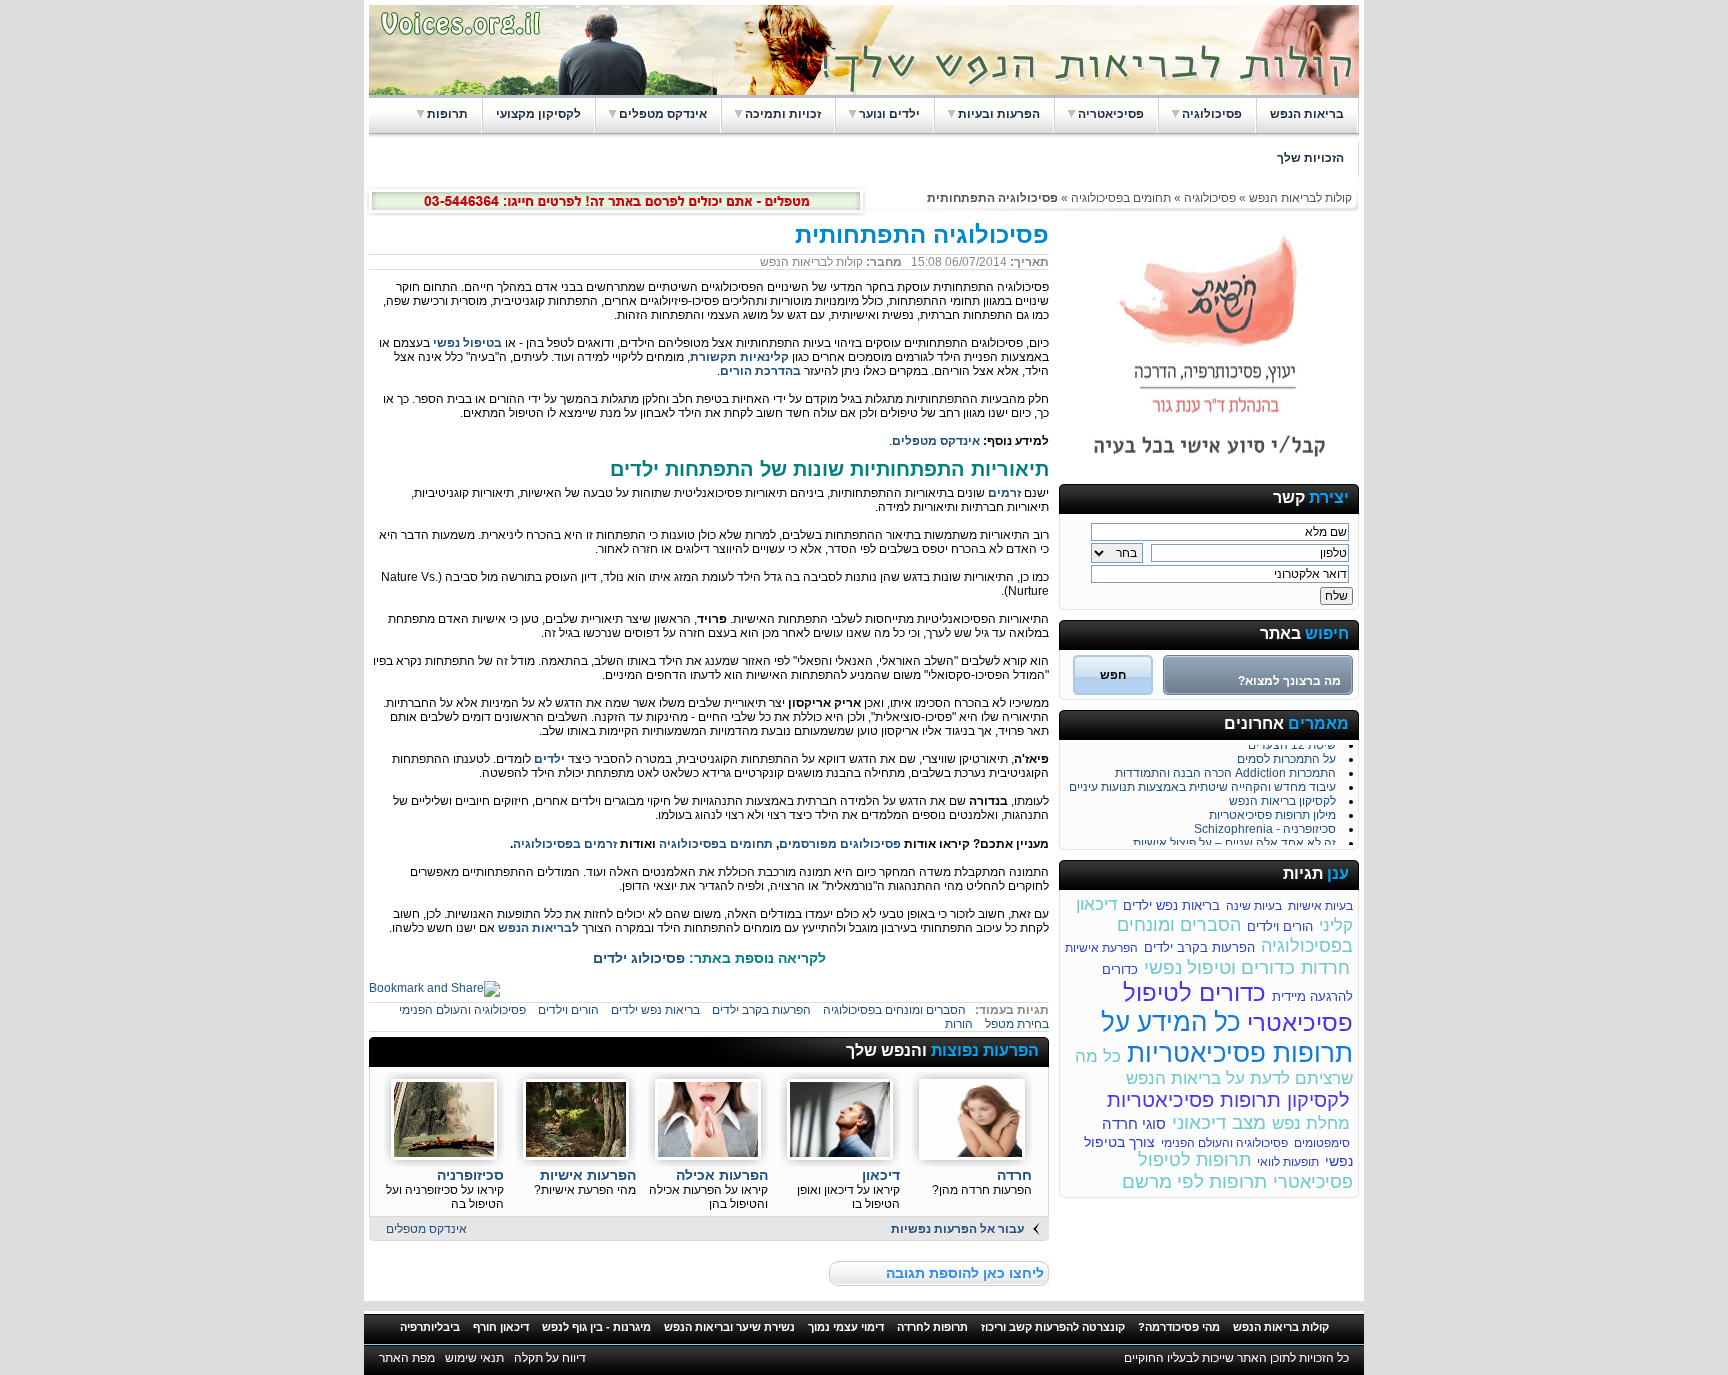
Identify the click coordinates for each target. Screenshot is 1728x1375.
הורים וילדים (1280, 926)
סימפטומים (1322, 1143)
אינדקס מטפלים (663, 114)
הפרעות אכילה (722, 1175)
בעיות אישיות (1320, 906)
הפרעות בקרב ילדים (1199, 947)
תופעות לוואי (1288, 1162)
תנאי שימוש (474, 1358)
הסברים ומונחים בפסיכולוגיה (894, 1010)
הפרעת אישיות (1101, 948)
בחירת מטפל (1017, 1024)
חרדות (1325, 968)
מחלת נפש (1311, 1123)
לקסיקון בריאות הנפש (1282, 797)
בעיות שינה (1254, 906)
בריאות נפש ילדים (1171, 905)
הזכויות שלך (1310, 158)
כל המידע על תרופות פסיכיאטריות (1227, 1037)
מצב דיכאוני (1219, 1122)
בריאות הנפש (1307, 114)
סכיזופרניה (470, 1175)
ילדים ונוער (889, 114)
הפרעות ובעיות (999, 114)
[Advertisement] (611, 1052)
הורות (959, 1024)
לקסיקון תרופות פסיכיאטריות (1228, 1100)
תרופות (447, 114)
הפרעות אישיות (588, 1175)
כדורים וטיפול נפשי (1219, 967)
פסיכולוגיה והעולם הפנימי (1224, 1143)
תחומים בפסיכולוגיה (1121, 198)
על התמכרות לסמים (1286, 755)
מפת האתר (407, 1358)
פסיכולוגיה (1212, 114)
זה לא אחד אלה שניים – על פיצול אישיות (1234, 839)
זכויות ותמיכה (783, 114)
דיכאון (881, 1175)
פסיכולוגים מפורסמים (840, 844)
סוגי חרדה (1134, 1123)
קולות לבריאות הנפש (1300, 198)
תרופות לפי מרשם (1194, 1181)
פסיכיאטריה (1111, 114)
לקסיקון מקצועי (538, 114)
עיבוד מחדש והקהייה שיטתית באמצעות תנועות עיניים (1202, 783)
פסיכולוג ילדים (639, 958)
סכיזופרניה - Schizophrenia (1265, 825)
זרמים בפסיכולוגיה (565, 844)
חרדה (1014, 1175)
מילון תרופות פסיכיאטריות (1272, 811)
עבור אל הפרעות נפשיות (957, 1229)
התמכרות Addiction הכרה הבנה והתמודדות (1225, 769)
